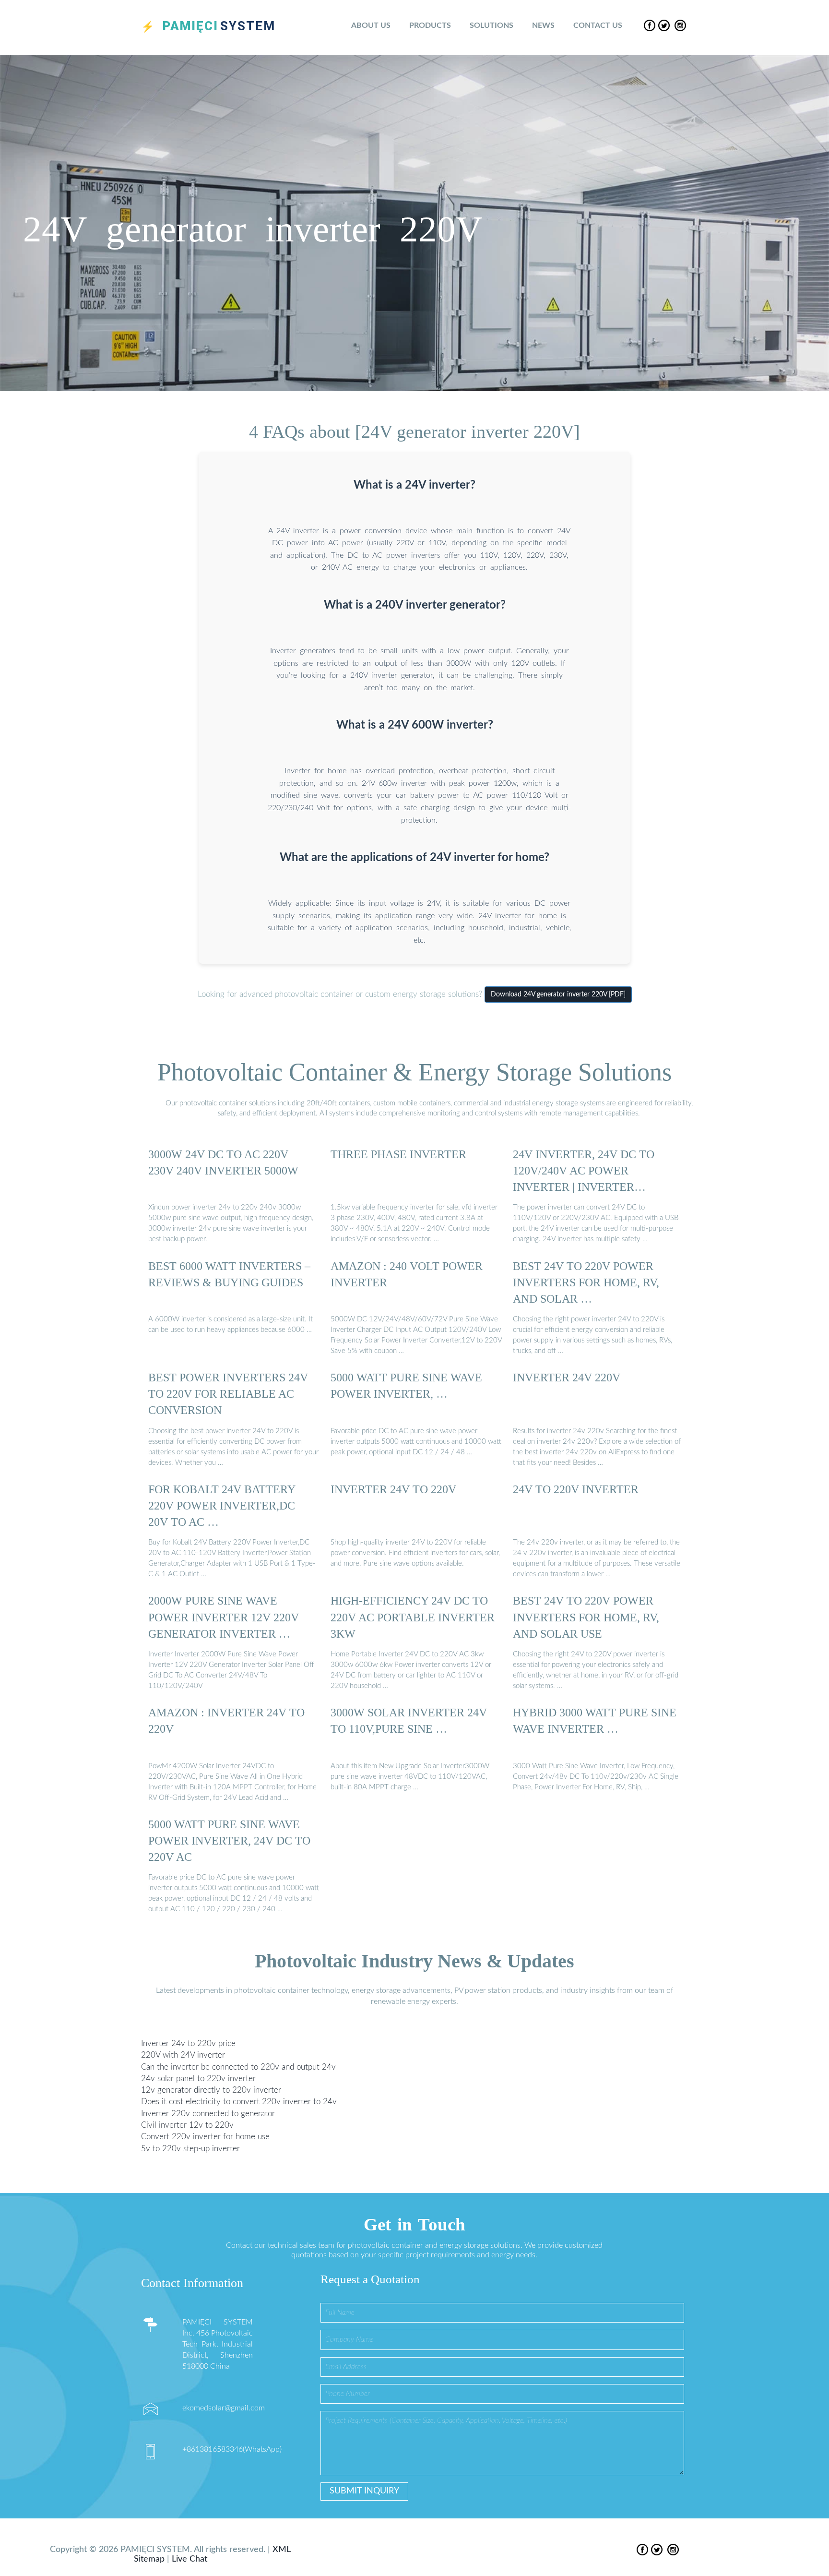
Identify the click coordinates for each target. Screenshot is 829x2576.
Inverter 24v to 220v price (188, 2043)
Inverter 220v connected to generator (208, 2114)
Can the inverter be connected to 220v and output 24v (238, 2067)
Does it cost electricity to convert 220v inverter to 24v (239, 2102)
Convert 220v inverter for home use (205, 2137)
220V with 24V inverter (183, 2055)
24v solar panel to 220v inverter (198, 2079)
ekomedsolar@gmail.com (224, 2408)
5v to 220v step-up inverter (190, 2148)
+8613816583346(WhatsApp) (232, 2449)
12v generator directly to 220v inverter (211, 2090)
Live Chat (189, 2559)
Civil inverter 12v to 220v (187, 2125)
